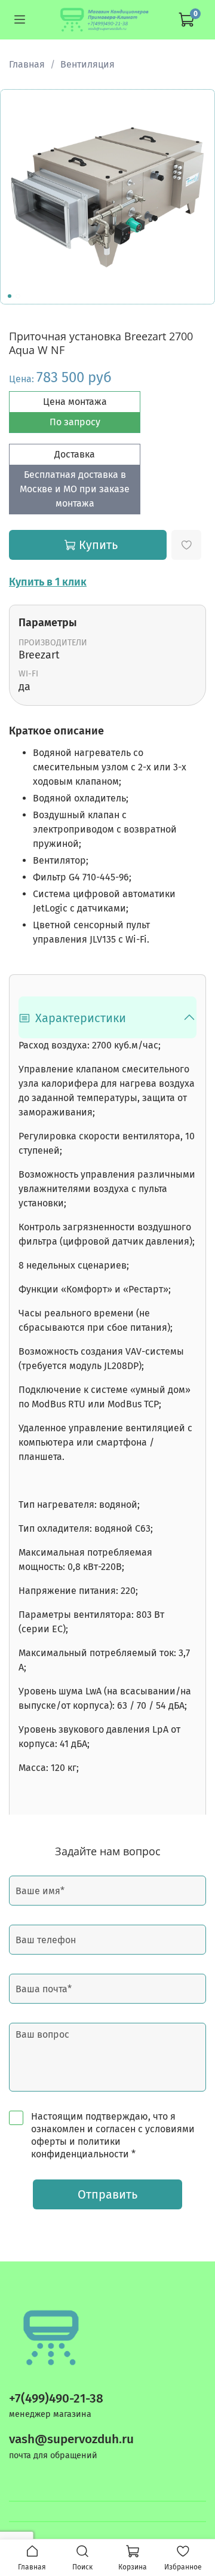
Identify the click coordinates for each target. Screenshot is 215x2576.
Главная (27, 64)
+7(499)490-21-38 (56, 2399)
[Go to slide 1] (10, 296)
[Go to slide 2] (18, 296)
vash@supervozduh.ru (71, 2439)
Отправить (107, 2194)
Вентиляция (87, 64)
